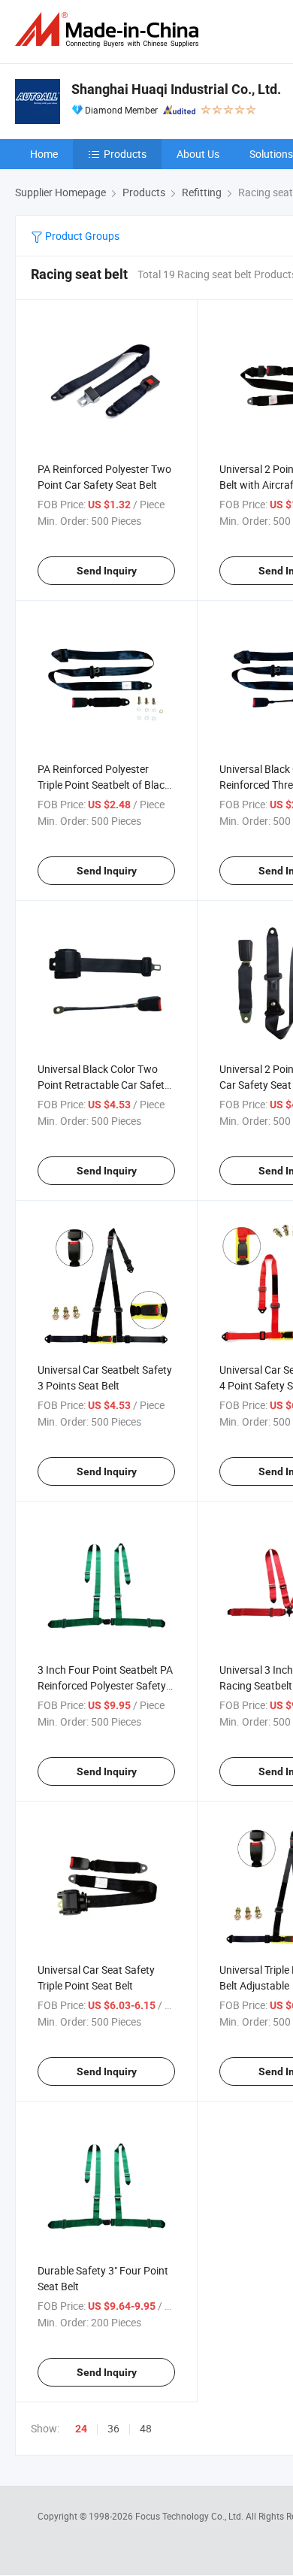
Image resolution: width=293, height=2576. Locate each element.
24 (81, 2429)
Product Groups (81, 236)
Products (125, 154)
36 (113, 2428)
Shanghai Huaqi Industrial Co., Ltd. (176, 89)
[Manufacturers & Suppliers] (110, 30)
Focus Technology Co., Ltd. (190, 2516)
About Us (198, 154)
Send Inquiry (107, 571)
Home (44, 154)
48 (146, 2428)
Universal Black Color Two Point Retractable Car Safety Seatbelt (104, 1085)
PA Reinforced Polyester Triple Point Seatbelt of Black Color (104, 785)
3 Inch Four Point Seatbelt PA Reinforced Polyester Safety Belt (105, 1685)
